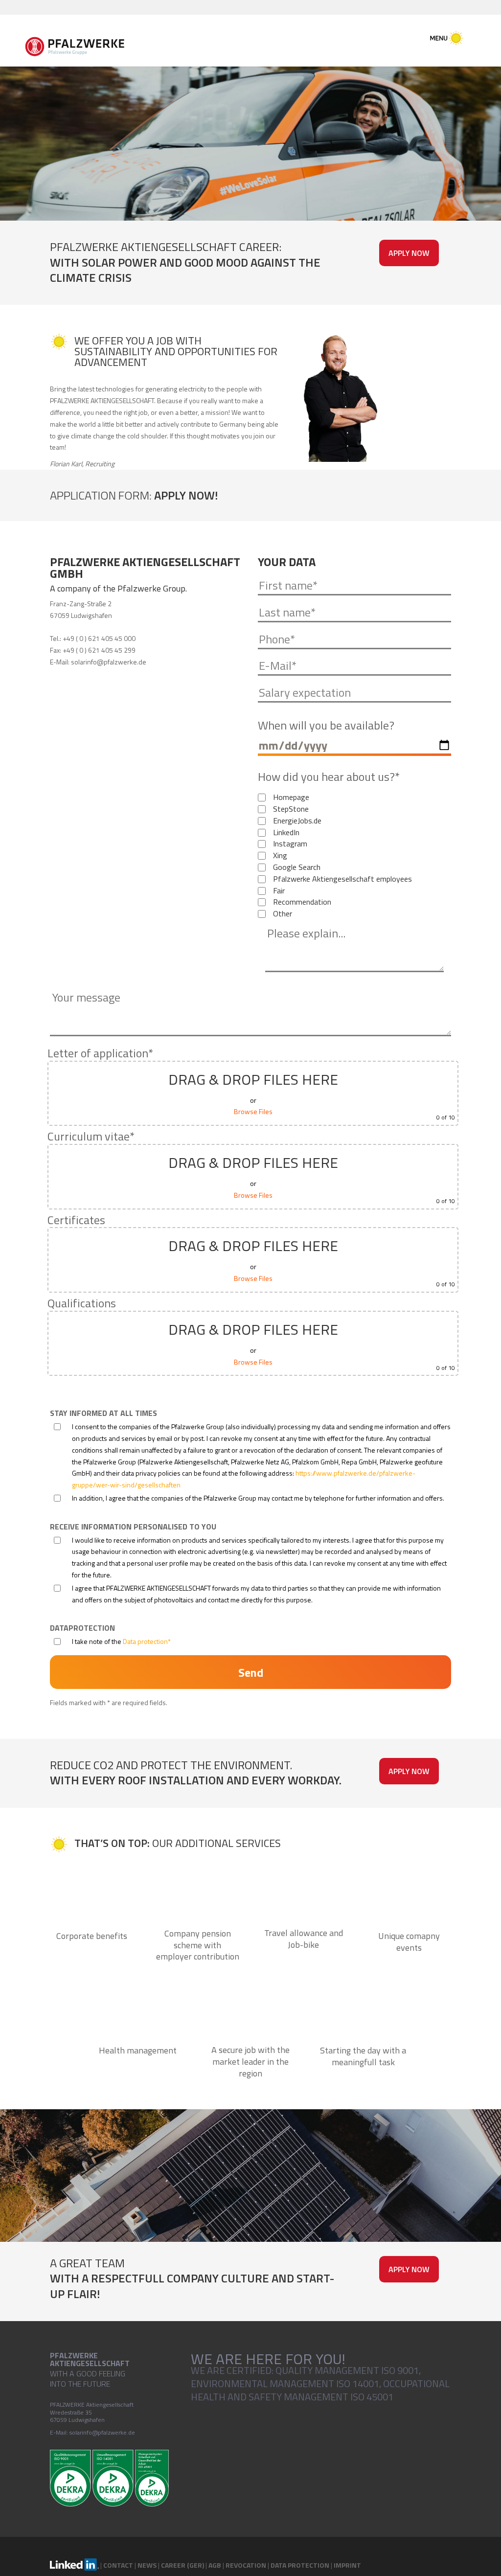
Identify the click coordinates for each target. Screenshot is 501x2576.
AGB (215, 2565)
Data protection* (147, 1641)
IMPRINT (347, 2565)
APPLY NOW (409, 253)
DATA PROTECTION (300, 2565)
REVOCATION (246, 2565)
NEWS (147, 2565)
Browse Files (253, 1111)
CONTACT (118, 2565)
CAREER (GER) (182, 2565)
